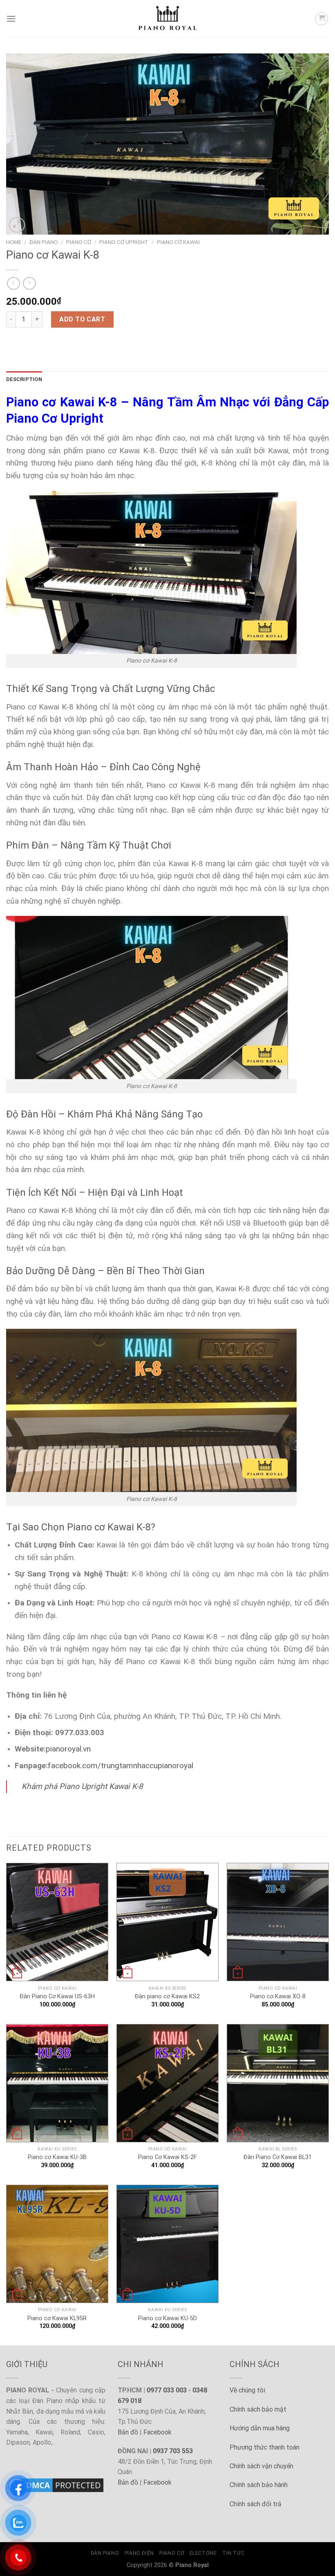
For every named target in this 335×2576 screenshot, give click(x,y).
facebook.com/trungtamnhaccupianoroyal (121, 1766)
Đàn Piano (44, 242)
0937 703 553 (173, 2451)
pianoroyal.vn (68, 1749)
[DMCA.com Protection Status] (56, 2485)
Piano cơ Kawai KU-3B (57, 2157)
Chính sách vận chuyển (261, 2466)
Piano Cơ (79, 242)
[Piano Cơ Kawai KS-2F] (167, 2083)
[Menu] (11, 19)
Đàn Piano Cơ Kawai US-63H (57, 1996)
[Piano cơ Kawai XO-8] (278, 1922)
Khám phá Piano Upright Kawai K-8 (82, 1786)
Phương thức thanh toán (265, 2447)
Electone (203, 2553)
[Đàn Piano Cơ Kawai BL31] (278, 2083)
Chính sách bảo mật (258, 2409)
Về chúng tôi (247, 2390)
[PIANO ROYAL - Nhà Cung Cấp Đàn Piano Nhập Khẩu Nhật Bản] (167, 19)
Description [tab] (24, 379)
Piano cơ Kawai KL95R (57, 2318)
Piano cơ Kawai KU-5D (167, 2318)
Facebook (157, 2432)
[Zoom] (17, 225)
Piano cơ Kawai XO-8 (278, 1996)
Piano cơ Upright (124, 242)
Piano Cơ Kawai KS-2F (167, 2157)
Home (14, 242)
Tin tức (233, 2553)
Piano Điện (139, 2553)
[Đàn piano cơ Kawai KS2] (167, 1922)
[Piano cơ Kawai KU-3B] (57, 2083)
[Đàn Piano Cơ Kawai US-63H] (57, 1922)
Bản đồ (128, 2432)
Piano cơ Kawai (178, 242)
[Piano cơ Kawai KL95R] (57, 2244)
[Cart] (322, 19)
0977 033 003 (167, 2390)
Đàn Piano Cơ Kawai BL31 (278, 2157)
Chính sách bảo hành (259, 2485)
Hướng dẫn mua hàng (260, 2428)
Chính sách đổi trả (256, 2504)
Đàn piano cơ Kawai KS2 (167, 1996)
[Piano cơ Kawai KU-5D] (167, 2244)
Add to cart (82, 319)
